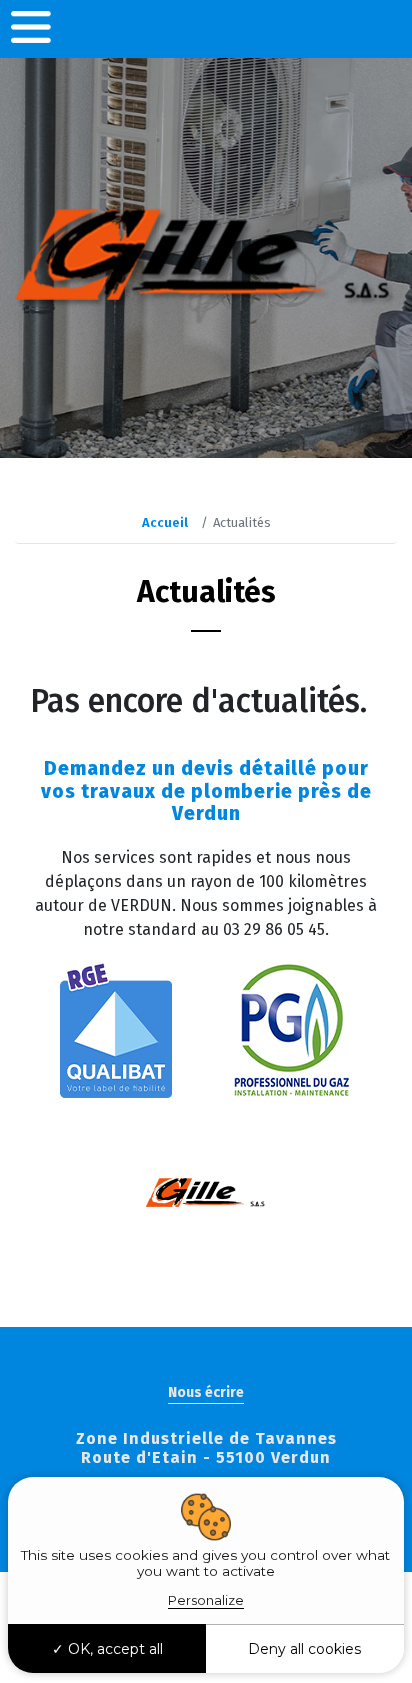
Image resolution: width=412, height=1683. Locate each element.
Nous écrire (206, 1392)
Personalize (206, 1600)
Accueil (165, 522)
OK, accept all (113, 1649)
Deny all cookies (304, 1649)
